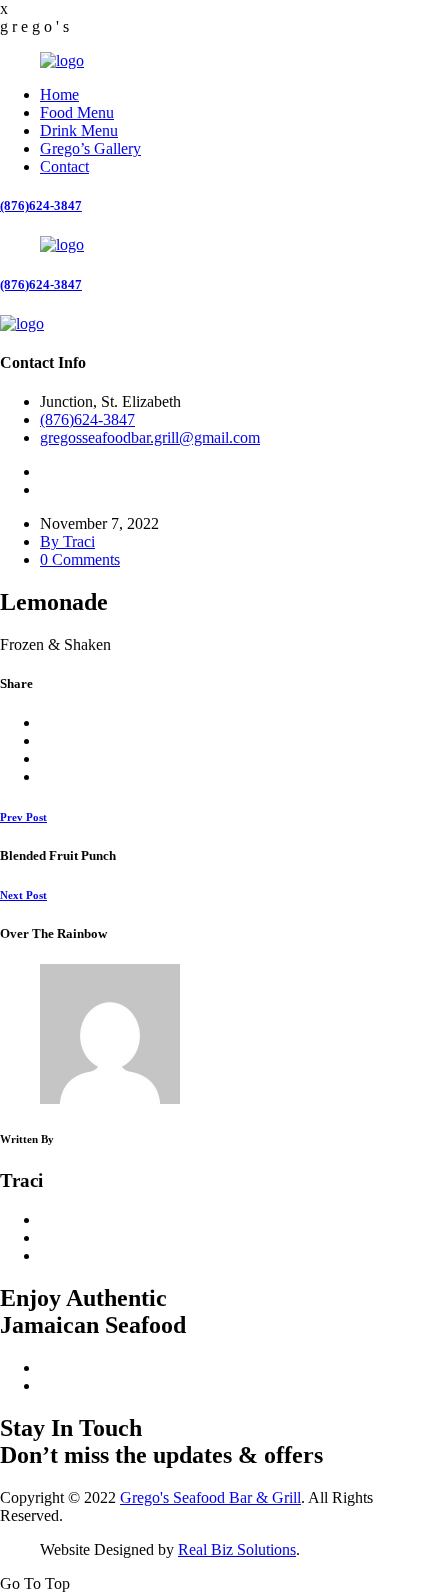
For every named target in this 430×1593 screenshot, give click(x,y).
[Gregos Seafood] (62, 60)
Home (59, 94)
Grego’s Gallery (90, 148)
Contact (64, 166)
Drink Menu (79, 130)
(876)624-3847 (41, 205)
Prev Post (23, 817)
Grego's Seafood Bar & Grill (210, 1497)
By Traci (67, 541)
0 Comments (80, 559)
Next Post (23, 895)
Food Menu (77, 112)
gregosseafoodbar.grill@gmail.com (150, 437)
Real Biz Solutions (237, 1549)
